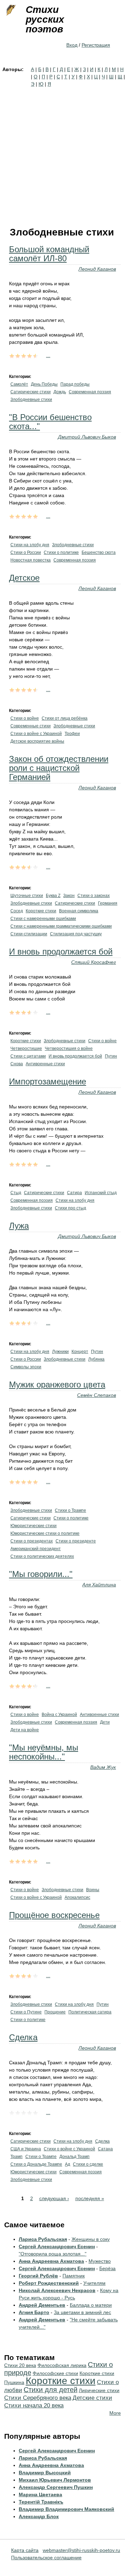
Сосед (17, 911)
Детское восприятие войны (37, 741)
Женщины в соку (91, 2239)
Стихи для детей (51, 2390)
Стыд (16, 1193)
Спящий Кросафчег (94, 962)
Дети (105, 1722)
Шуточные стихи (27, 896)
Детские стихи (92, 2398)
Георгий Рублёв (38, 2276)
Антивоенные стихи (45, 1064)
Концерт (80, 1352)
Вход (72, 45)
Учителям (94, 2283)
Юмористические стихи (34, 1526)
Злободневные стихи (31, 400)
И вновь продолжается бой (61, 952)
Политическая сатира (90, 2012)
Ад (68, 2164)
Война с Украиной (59, 1715)
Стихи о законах (94, 896)
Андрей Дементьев (42, 2305)
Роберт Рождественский (49, 2283)
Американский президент (36, 1549)
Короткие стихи (41, 911)
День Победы (44, 384)
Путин (111, 1056)
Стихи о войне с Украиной (36, 734)
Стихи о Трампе (70, 1510)
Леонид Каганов (97, 269)
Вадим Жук (103, 1767)
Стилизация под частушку (76, 934)
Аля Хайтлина (99, 1585)
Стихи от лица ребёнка (65, 718)
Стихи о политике (61, 552)
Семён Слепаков (97, 1395)
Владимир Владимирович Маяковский (66, 2509)
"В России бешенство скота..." (50, 422)
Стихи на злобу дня (30, 545)
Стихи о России (26, 552)
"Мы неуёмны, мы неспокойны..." (44, 1752)
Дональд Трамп (74, 2157)
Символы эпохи (26, 1367)
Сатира (74, 1193)
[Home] (10, 10)
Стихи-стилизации (29, 934)
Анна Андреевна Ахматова (51, 2261)
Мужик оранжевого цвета (57, 1384)
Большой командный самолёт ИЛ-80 (49, 254)
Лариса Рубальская (43, 2239)
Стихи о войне (25, 718)
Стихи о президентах (32, 1541)
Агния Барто (34, 2312)
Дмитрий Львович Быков (87, 437)
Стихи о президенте (76, 1541)
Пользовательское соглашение (46, 2558)
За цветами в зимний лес (82, 2312)
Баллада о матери (91, 2305)
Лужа (19, 1226)
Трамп (16, 2157)
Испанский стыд (101, 1193)
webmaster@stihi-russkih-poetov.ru (81, 2550)
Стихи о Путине (26, 2012)
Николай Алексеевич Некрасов (57, 2290)
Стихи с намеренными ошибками (43, 919)
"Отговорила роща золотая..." (53, 2254)
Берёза (107, 2268)
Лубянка (96, 1359)
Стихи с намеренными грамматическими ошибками (61, 926)
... (48, 355)
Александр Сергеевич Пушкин (56, 2487)
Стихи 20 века (20, 2365)
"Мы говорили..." (41, 1574)
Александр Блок (39, 2516)
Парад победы (75, 384)
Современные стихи (31, 726)
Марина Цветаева (40, 2494)
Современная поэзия (90, 392)
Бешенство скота (99, 552)
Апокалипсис (77, 1897)
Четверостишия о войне (69, 1049)
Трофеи (72, 734)
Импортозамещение (48, 1081)
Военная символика (79, 911)
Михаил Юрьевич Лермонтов (55, 2480)
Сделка (23, 2037)
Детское (24, 578)
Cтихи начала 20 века (34, 2405)
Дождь (60, 392)
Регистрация (96, 45)
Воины (93, 1890)
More (115, 2413)
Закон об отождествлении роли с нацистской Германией (59, 768)
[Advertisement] (62, 154)
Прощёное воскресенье (54, 1915)
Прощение (55, 2012)
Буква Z (53, 896)
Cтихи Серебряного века (38, 2398)
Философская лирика (62, 2365)
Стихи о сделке (88, 2164)
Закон (69, 896)
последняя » (90, 2198)
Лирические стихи (99, 2390)
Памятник (74, 2276)
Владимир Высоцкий (45, 2473)
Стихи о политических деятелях (42, 1556)
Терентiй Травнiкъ (41, 2502)
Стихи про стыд (70, 1208)
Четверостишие (26, 1049)
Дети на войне (25, 1730)
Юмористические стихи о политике (45, 1533)
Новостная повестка (31, 560)
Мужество (100, 2261)
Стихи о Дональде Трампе (36, 2164)
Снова (17, 1064)
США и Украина (26, 2149)
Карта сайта (25, 2550)
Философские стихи (55, 2373)
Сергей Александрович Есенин (57, 2246)
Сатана (105, 2149)
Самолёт (19, 384)
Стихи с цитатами (28, 1056)
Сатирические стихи (31, 392)
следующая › (54, 2198)
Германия (108, 903)
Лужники (60, 1352)
